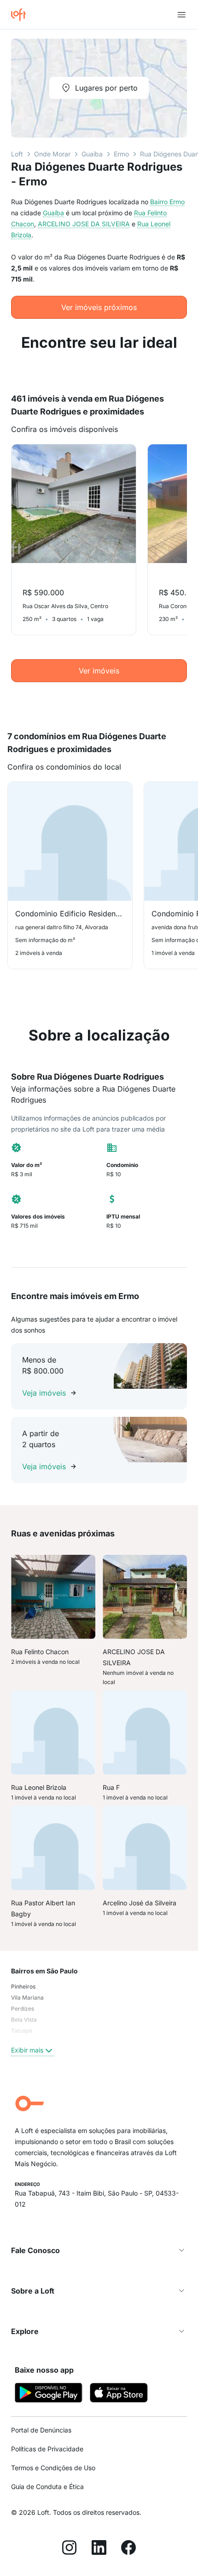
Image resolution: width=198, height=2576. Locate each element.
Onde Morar (52, 154)
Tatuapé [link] (22, 2031)
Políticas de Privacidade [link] (47, 2449)
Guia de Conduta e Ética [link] (47, 2487)
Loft (17, 154)
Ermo (121, 154)
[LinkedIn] (99, 2549)
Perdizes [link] (23, 2009)
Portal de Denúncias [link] (41, 2430)
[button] (99, 2250)
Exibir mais (27, 2050)
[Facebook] (128, 2549)
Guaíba (92, 154)
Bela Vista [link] (24, 2020)
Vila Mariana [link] (27, 1998)
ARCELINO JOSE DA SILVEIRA (84, 224)
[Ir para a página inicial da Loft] (22, 15)
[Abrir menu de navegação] (181, 15)
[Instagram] (70, 2549)
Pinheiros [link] (23, 1987)
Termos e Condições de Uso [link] (53, 2468)
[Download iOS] (119, 2394)
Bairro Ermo (167, 202)
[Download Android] (49, 2394)
